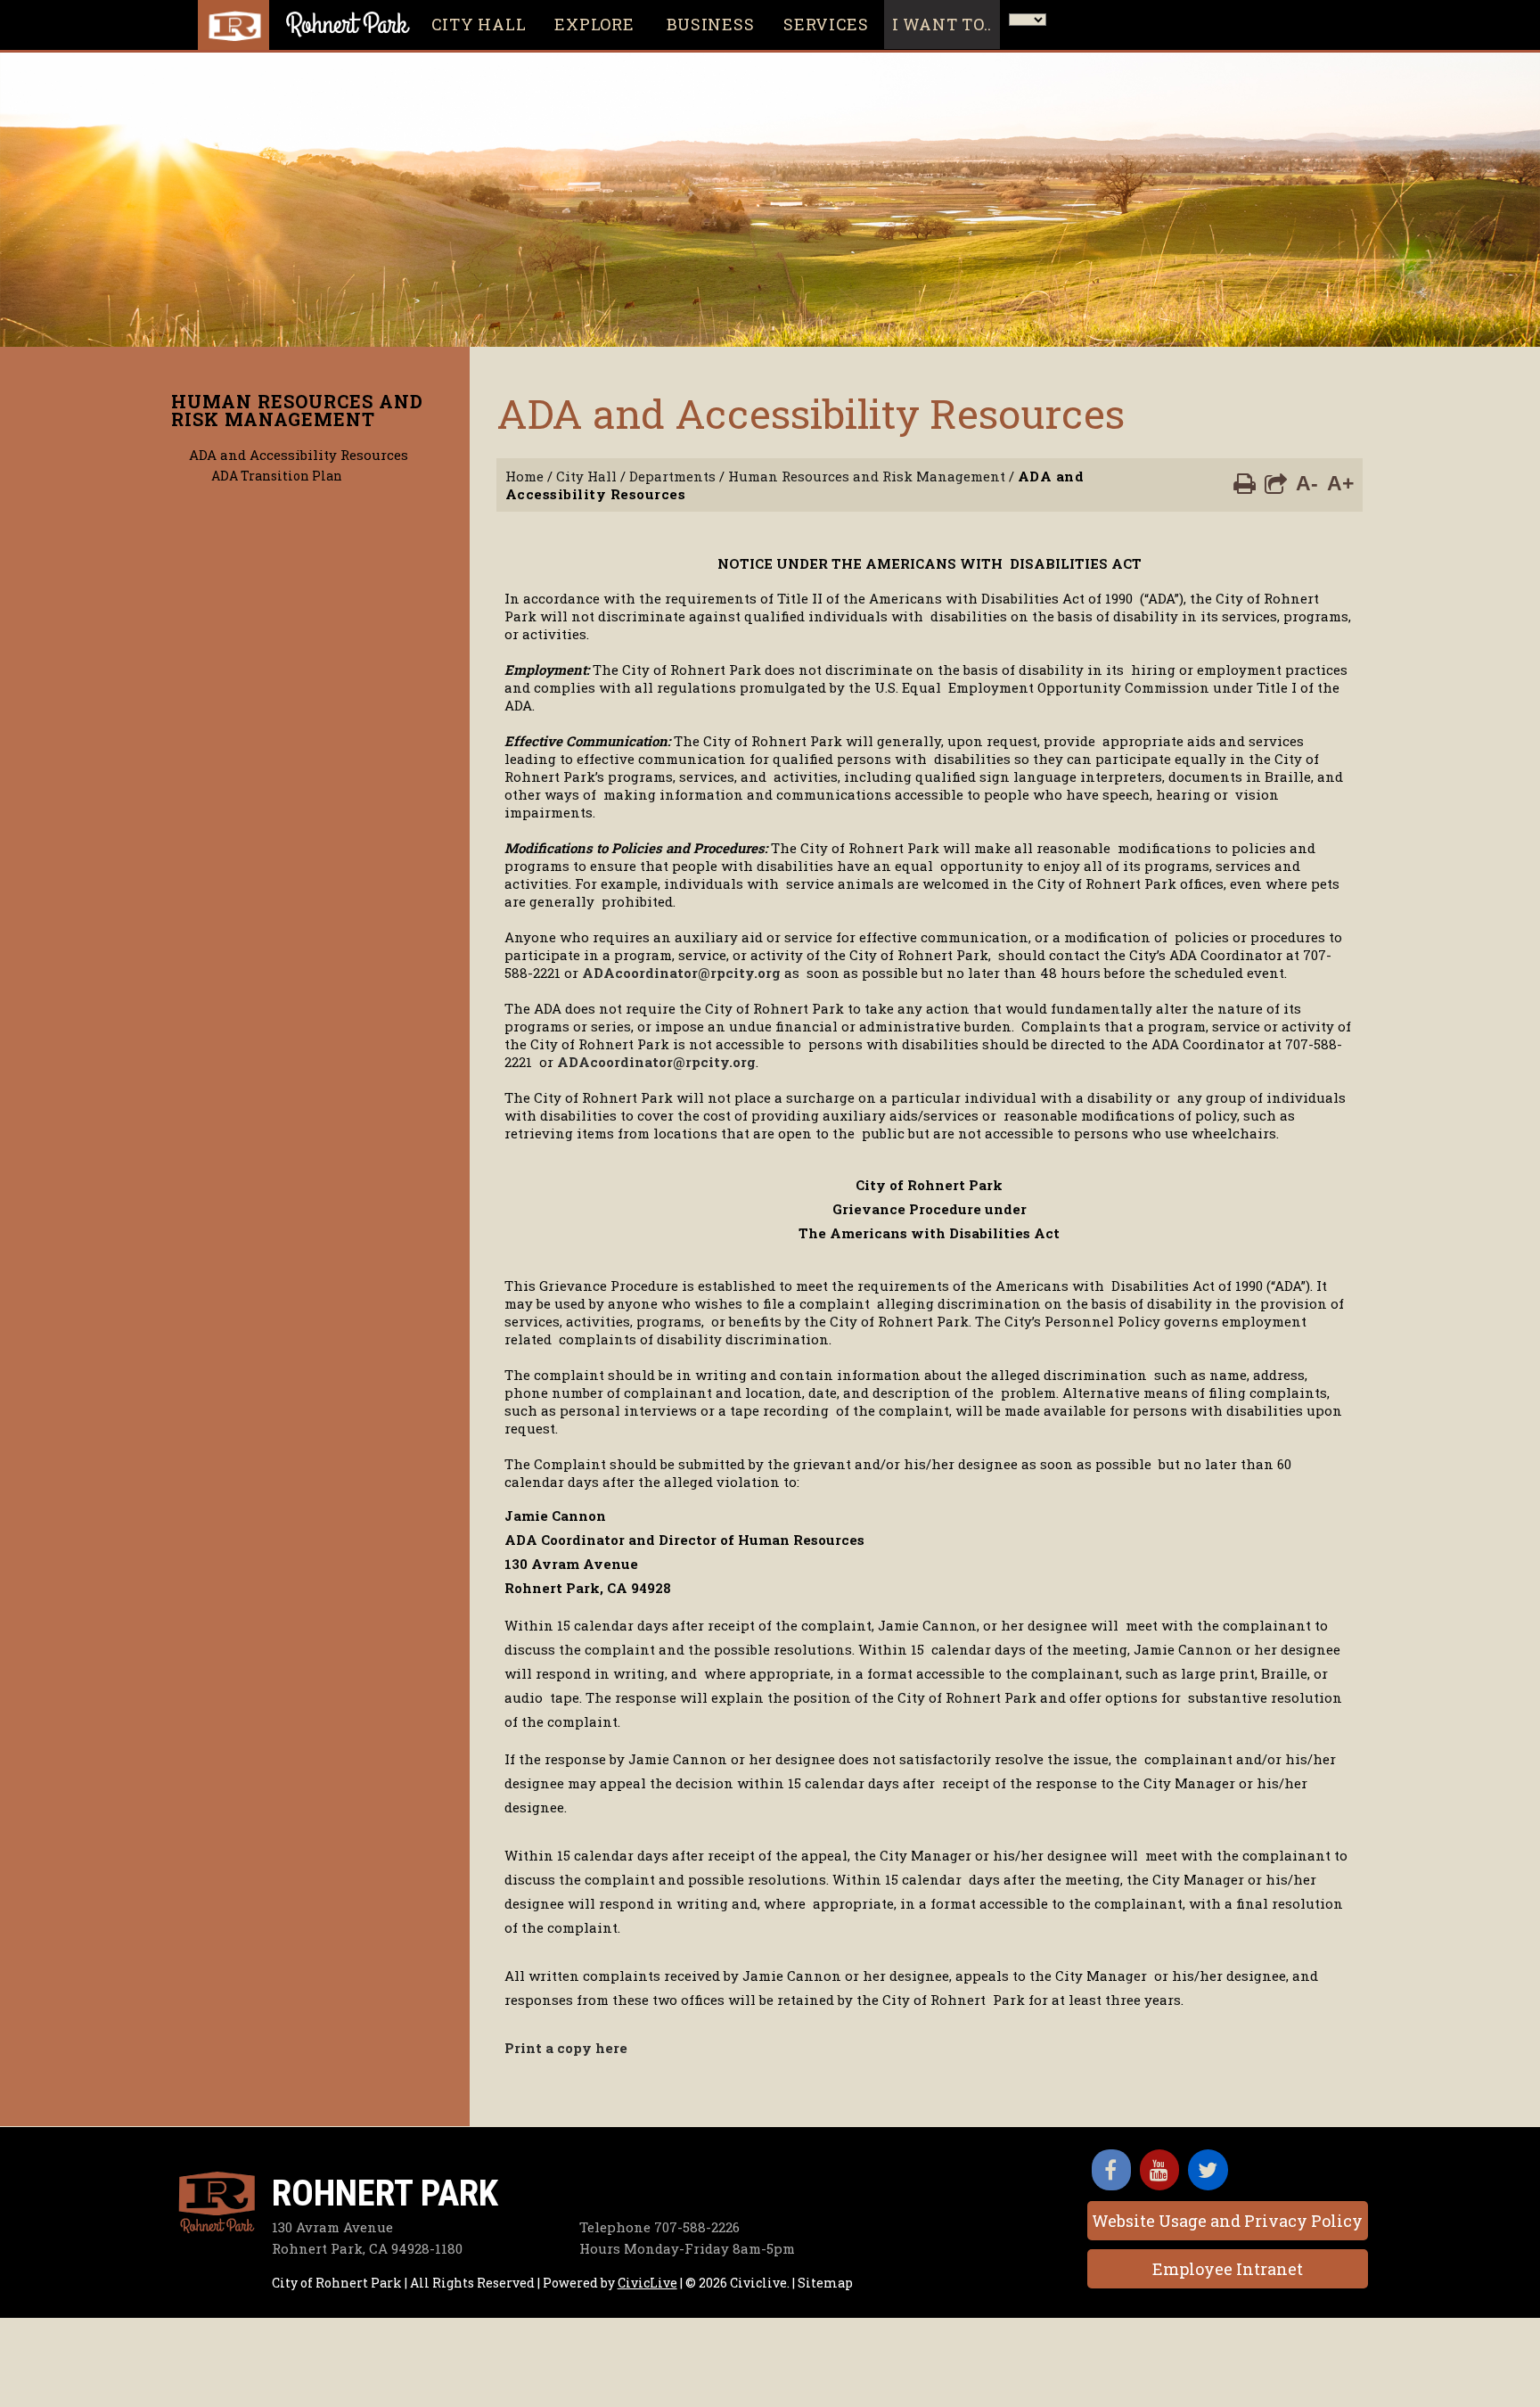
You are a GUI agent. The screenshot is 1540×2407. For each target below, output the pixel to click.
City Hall (586, 476)
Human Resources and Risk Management (297, 410)
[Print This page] (1245, 482)
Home (524, 476)
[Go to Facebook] (1111, 2170)
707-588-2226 (659, 2227)
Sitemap (825, 2283)
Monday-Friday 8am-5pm (687, 2248)
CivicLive (647, 2283)
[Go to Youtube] (1159, 2170)
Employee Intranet (1228, 2269)
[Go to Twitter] (1208, 2170)
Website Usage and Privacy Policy (1227, 2221)
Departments (672, 476)
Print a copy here (566, 2048)
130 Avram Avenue (332, 2227)
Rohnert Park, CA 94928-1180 (367, 2248)
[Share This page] (1276, 482)
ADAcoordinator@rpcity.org (681, 973)
